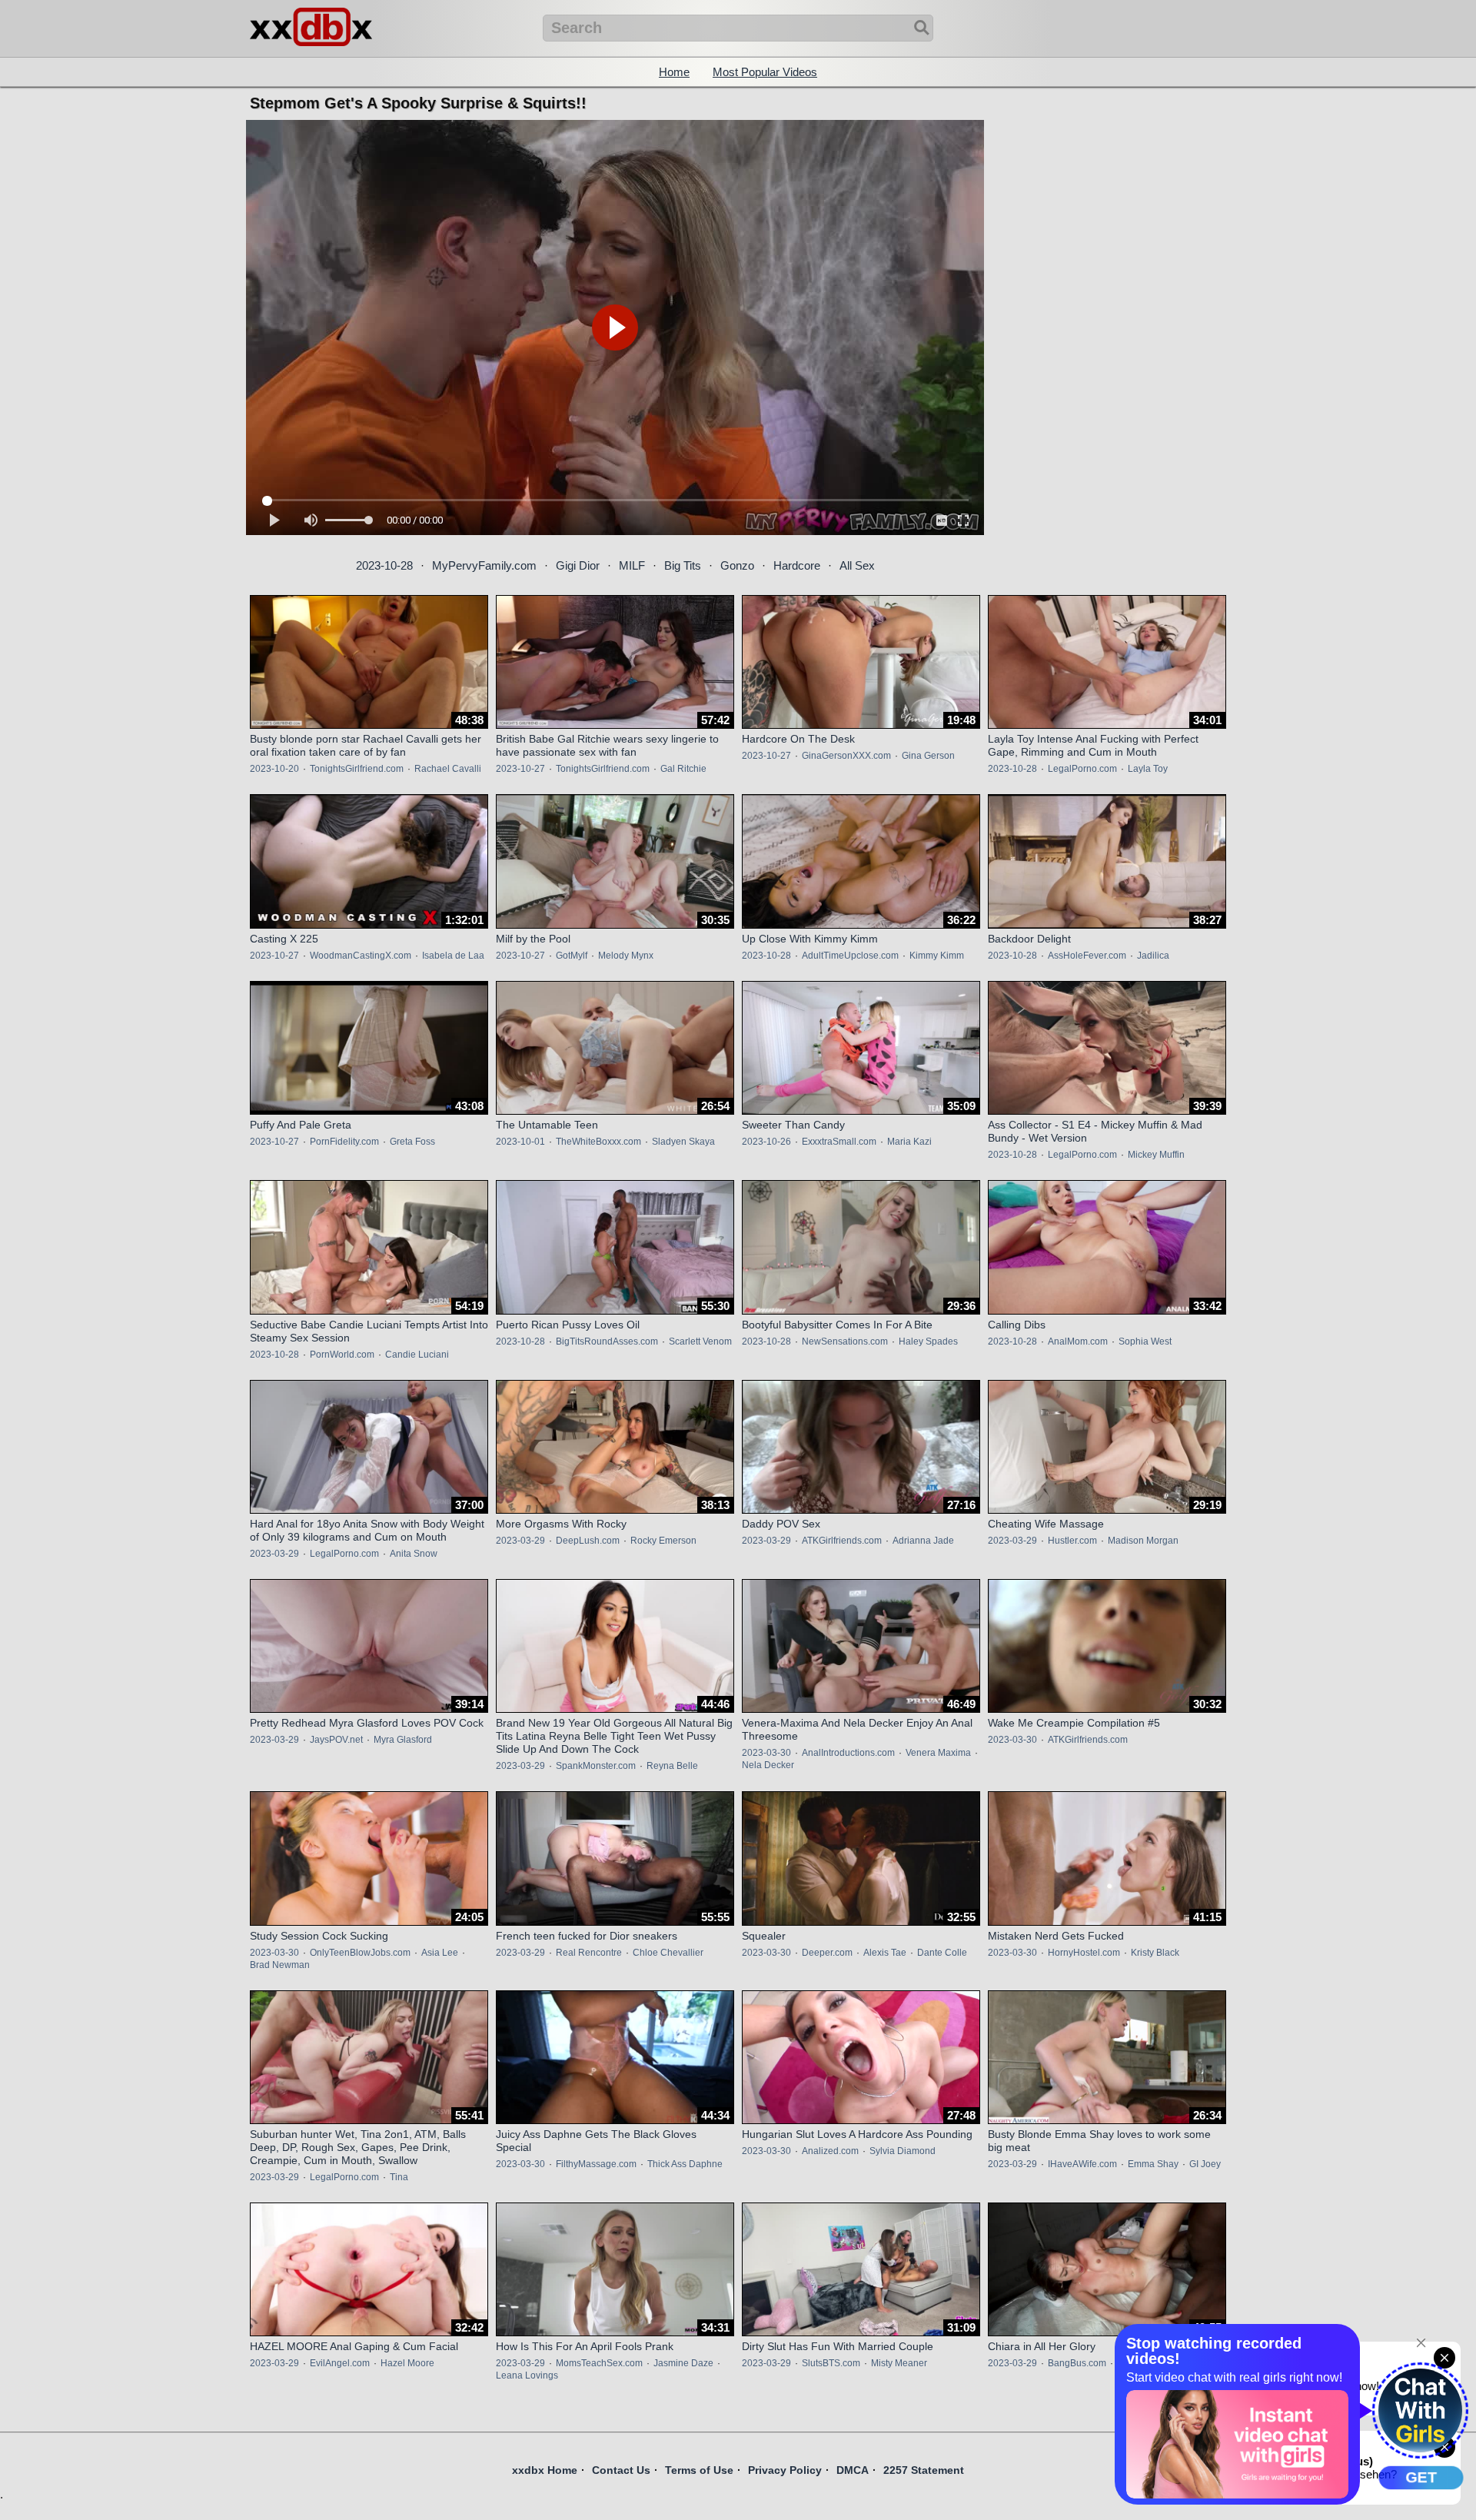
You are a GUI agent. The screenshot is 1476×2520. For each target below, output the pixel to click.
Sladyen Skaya (683, 1142)
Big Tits (683, 565)
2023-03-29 (274, 1554)
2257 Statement (924, 2470)
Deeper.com (827, 1953)
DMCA (853, 2470)
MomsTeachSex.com (599, 2363)
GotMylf (572, 956)
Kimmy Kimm (937, 956)
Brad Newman (280, 1965)
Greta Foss (412, 1142)
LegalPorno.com (1082, 769)
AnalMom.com (1078, 1341)
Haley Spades (928, 1341)
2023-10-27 (520, 769)
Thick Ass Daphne (685, 2164)
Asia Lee (440, 1953)
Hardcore (797, 565)
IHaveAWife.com (1082, 2164)
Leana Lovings (527, 2375)
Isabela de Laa (453, 956)
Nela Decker (768, 1765)
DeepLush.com (588, 1541)
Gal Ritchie (683, 769)
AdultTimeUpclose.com (850, 956)
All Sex (857, 565)
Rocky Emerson (663, 1541)
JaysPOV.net (336, 1740)
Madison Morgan (1143, 1541)
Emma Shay (1153, 2164)
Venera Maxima (938, 1753)
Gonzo (737, 565)
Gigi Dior (578, 565)
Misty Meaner (899, 2363)
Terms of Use (699, 2470)
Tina (399, 2177)
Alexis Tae (885, 1953)
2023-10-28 (384, 565)
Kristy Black (1155, 1953)
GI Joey (1205, 2164)
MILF (632, 565)
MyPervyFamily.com (484, 565)
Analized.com (830, 2151)
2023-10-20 (274, 769)
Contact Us (621, 2470)
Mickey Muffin (1156, 1155)
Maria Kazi (909, 1142)
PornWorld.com (342, 1355)
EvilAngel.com (340, 2363)
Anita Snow (414, 1554)
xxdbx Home (545, 2470)
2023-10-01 (520, 1142)
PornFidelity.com (344, 1142)
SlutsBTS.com (831, 2363)
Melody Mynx (626, 956)
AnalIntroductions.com (848, 1753)
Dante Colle (942, 1953)
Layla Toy (1148, 769)
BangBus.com (1077, 2363)
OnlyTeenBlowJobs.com (360, 1953)
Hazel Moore (407, 2363)
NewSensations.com (845, 1341)
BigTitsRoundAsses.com (607, 1341)
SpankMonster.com (596, 1766)
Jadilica (1153, 956)
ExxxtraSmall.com (839, 1142)
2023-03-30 (766, 1753)
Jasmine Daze (683, 2363)
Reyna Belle (672, 1766)
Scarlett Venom (700, 1341)
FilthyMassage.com (596, 2164)
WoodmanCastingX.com (361, 956)
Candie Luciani (417, 1355)
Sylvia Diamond (903, 2151)
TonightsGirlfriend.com (357, 769)
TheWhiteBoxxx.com (598, 1142)
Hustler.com (1072, 1541)
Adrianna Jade (923, 1541)
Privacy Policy (785, 2470)
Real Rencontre (589, 1953)
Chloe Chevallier (668, 1953)
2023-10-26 (766, 1142)
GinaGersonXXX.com (846, 756)
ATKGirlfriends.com (842, 1541)
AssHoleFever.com (1087, 956)
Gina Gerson (928, 756)
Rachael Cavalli (448, 769)
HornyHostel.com (1084, 1953)
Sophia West (1145, 1341)
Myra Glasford (403, 1740)
